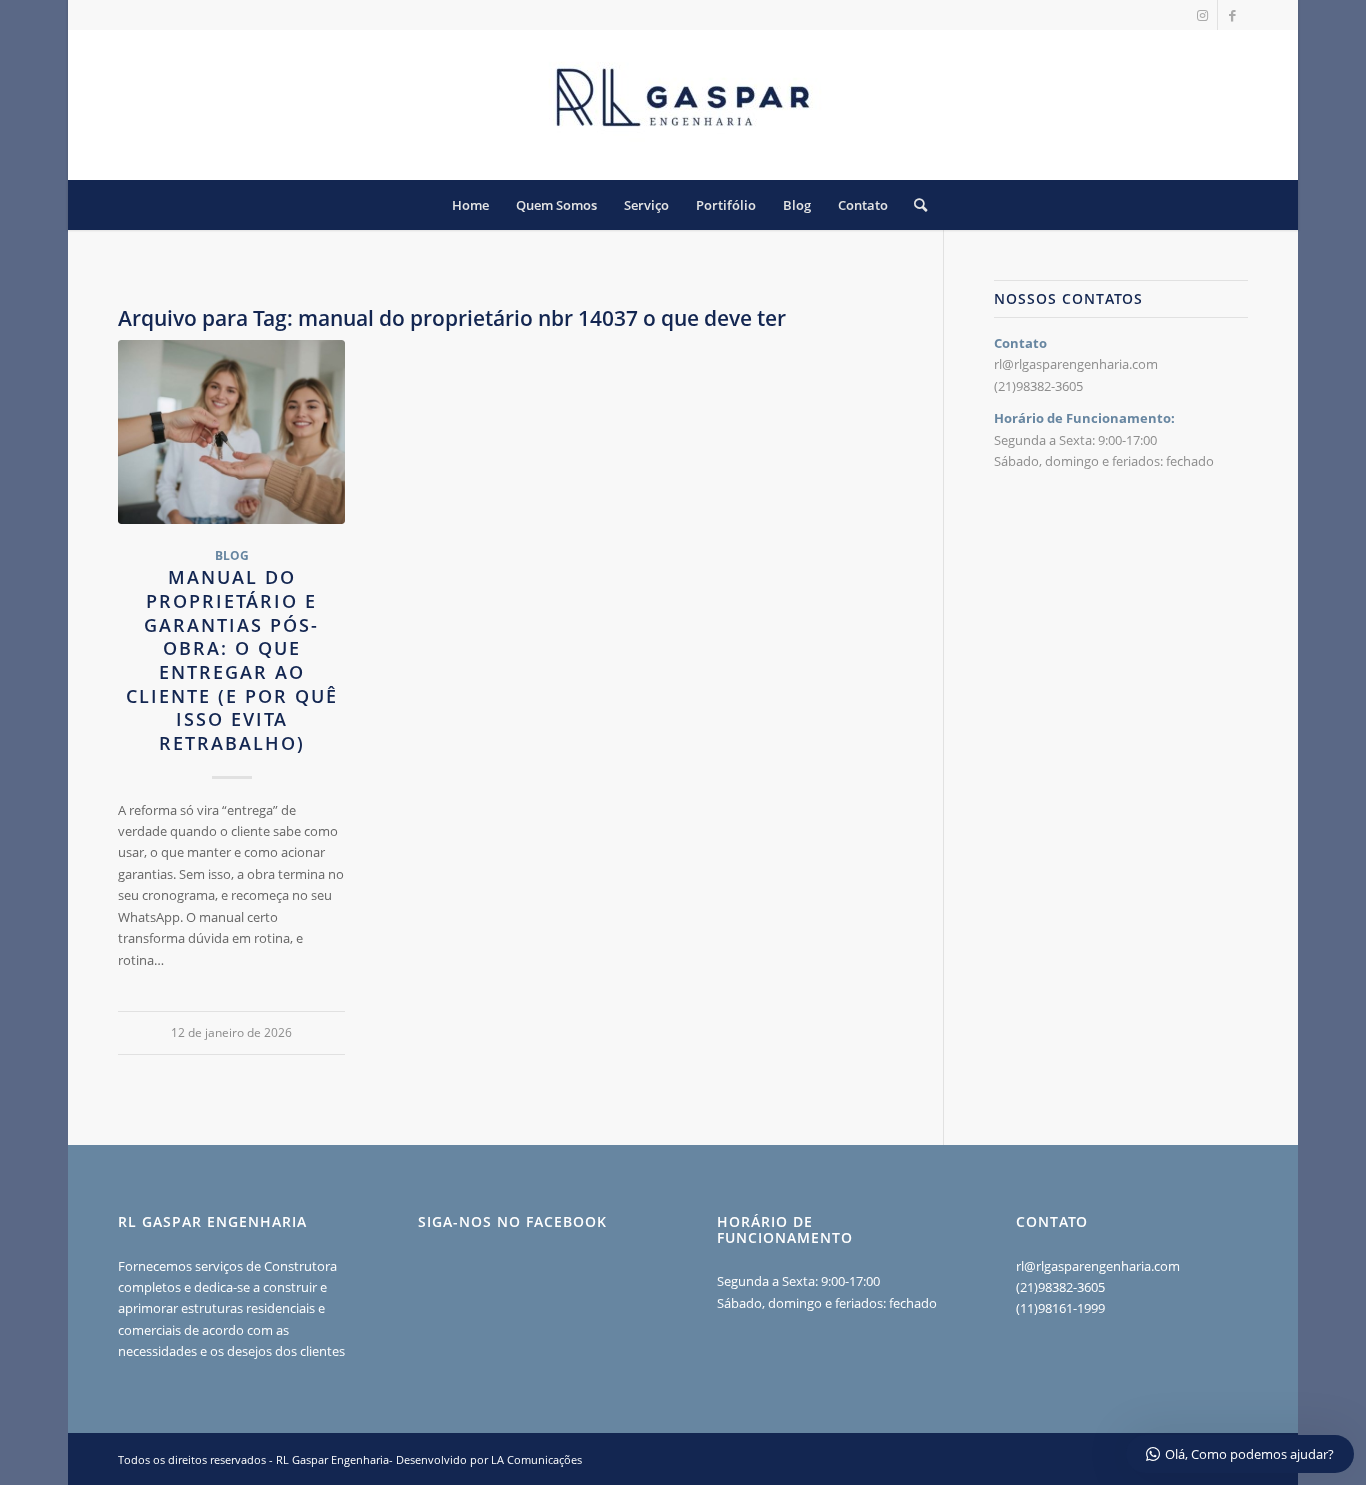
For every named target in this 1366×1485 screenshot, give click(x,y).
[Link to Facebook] (1233, 15)
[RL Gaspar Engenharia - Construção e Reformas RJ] (683, 105)
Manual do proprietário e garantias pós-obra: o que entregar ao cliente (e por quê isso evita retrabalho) (232, 660)
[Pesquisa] (914, 205)
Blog (232, 555)
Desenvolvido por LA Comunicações (489, 1459)
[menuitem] (470, 205)
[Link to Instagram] (1202, 15)
